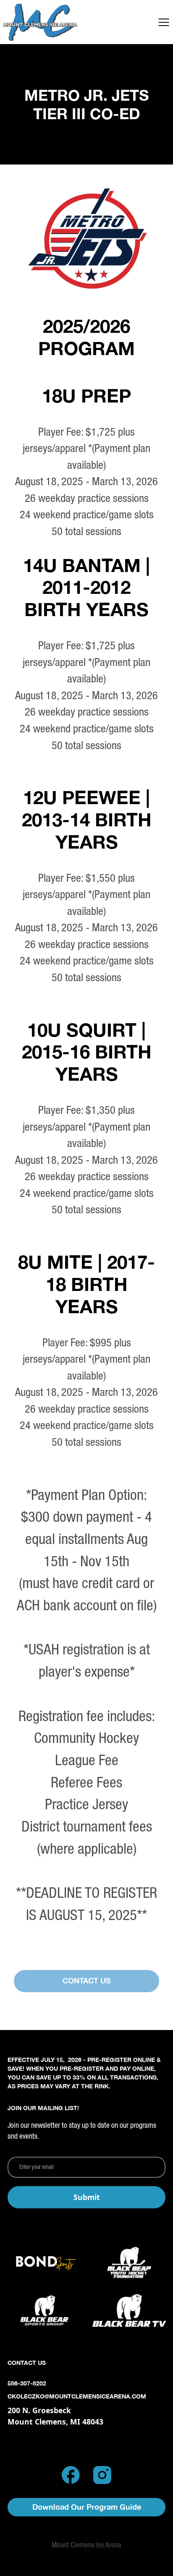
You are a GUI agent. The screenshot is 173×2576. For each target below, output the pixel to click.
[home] (40, 22)
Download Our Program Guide (87, 2507)
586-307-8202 (27, 2383)
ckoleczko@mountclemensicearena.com (77, 2396)
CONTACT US (87, 1981)
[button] (164, 22)
